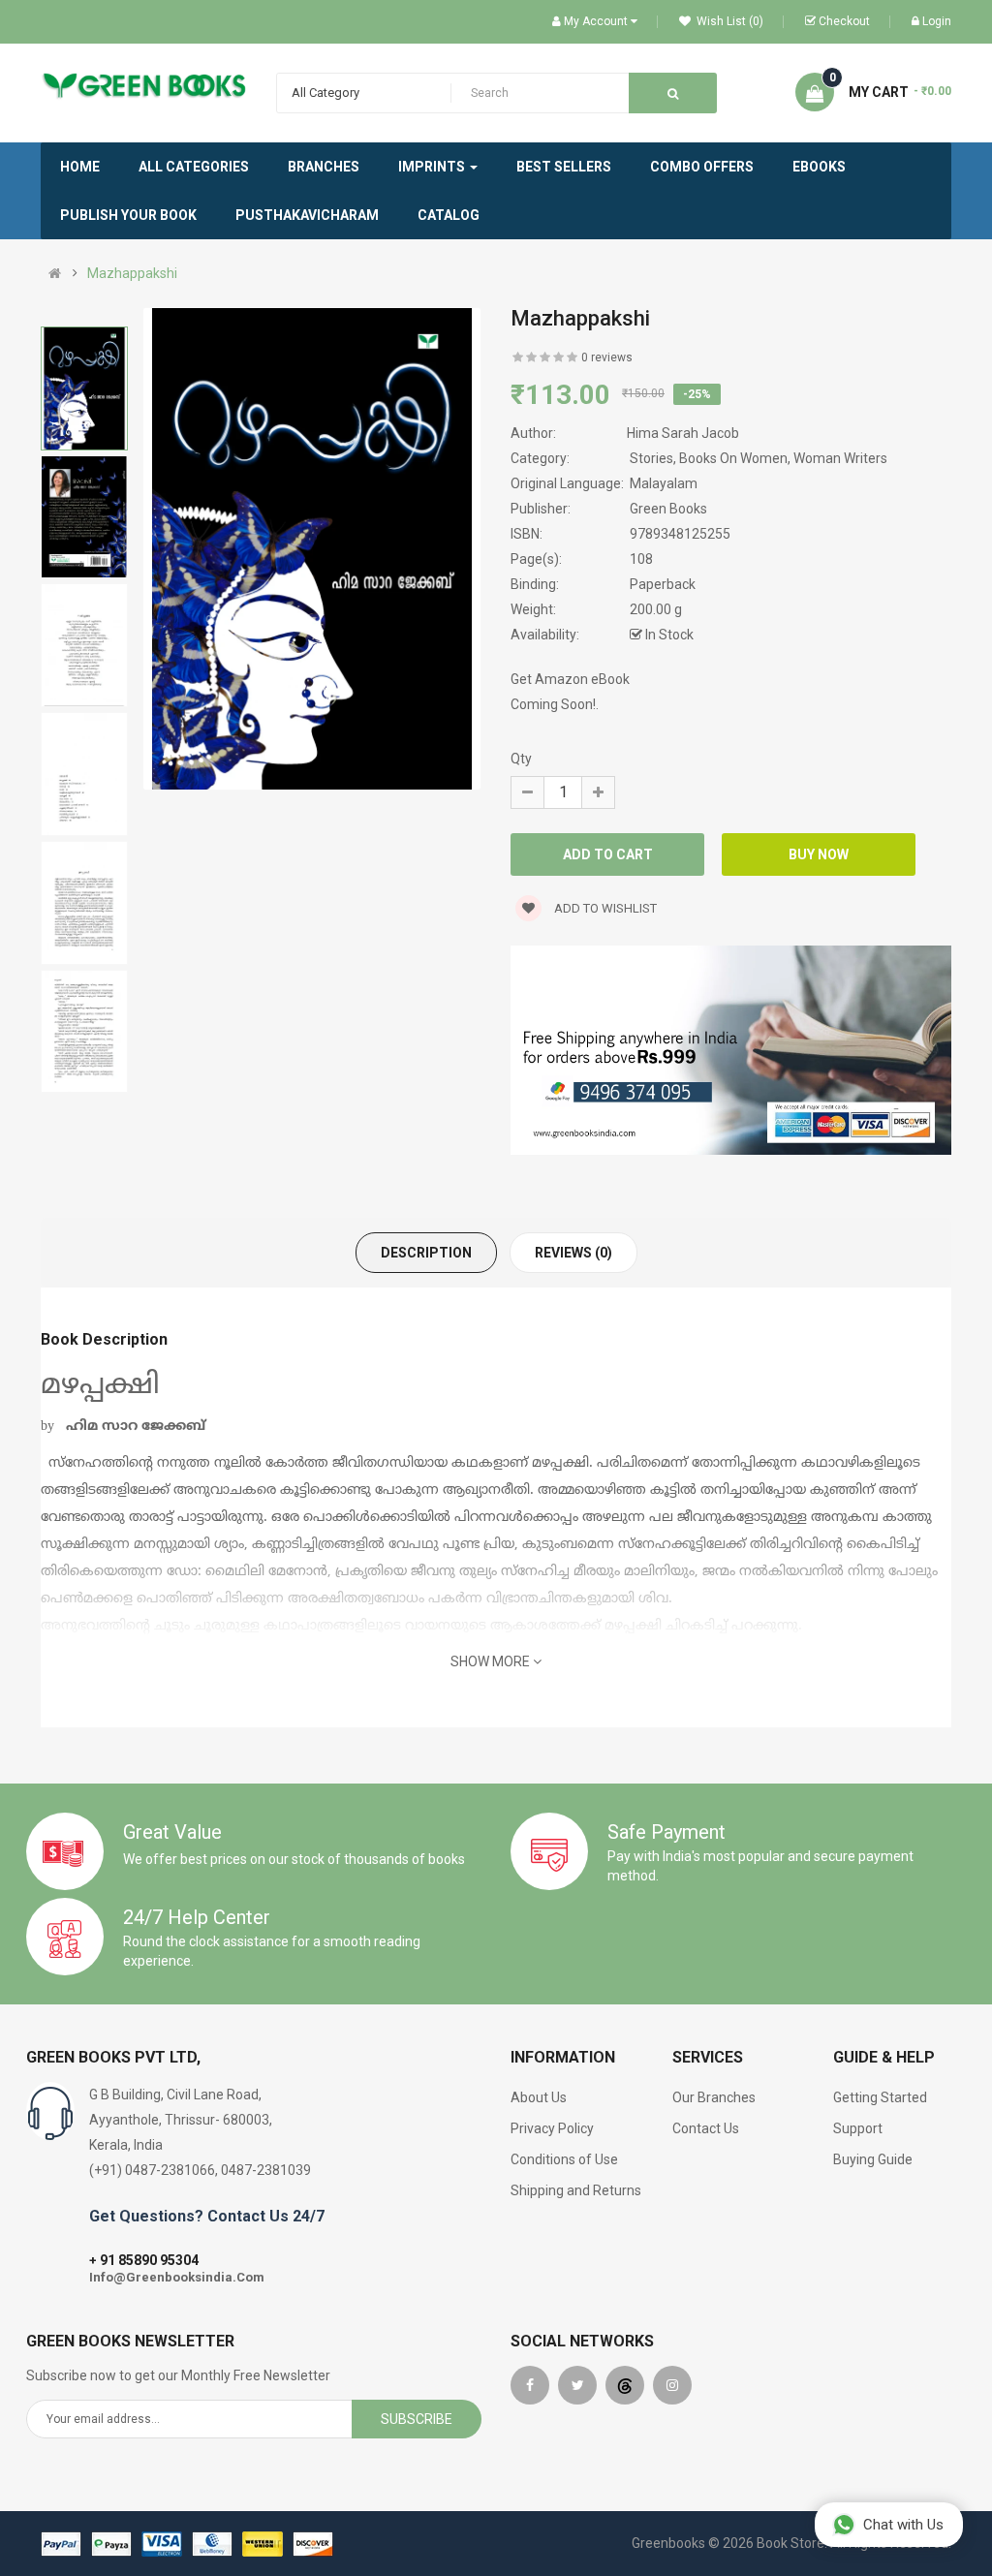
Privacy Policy (552, 2128)
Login (937, 21)
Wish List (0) (728, 21)
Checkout (844, 21)
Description (426, 1253)
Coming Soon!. (555, 704)
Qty (521, 759)
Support (858, 2128)
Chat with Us (903, 2525)
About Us (539, 2097)
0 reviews (607, 357)
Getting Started (880, 2097)
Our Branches (714, 2097)
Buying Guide (873, 2159)
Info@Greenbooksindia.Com (177, 2277)
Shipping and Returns (576, 2190)
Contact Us (706, 2128)
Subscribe (417, 2419)
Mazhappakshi (132, 273)
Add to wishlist (604, 908)
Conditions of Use (564, 2159)
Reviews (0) (573, 1253)
